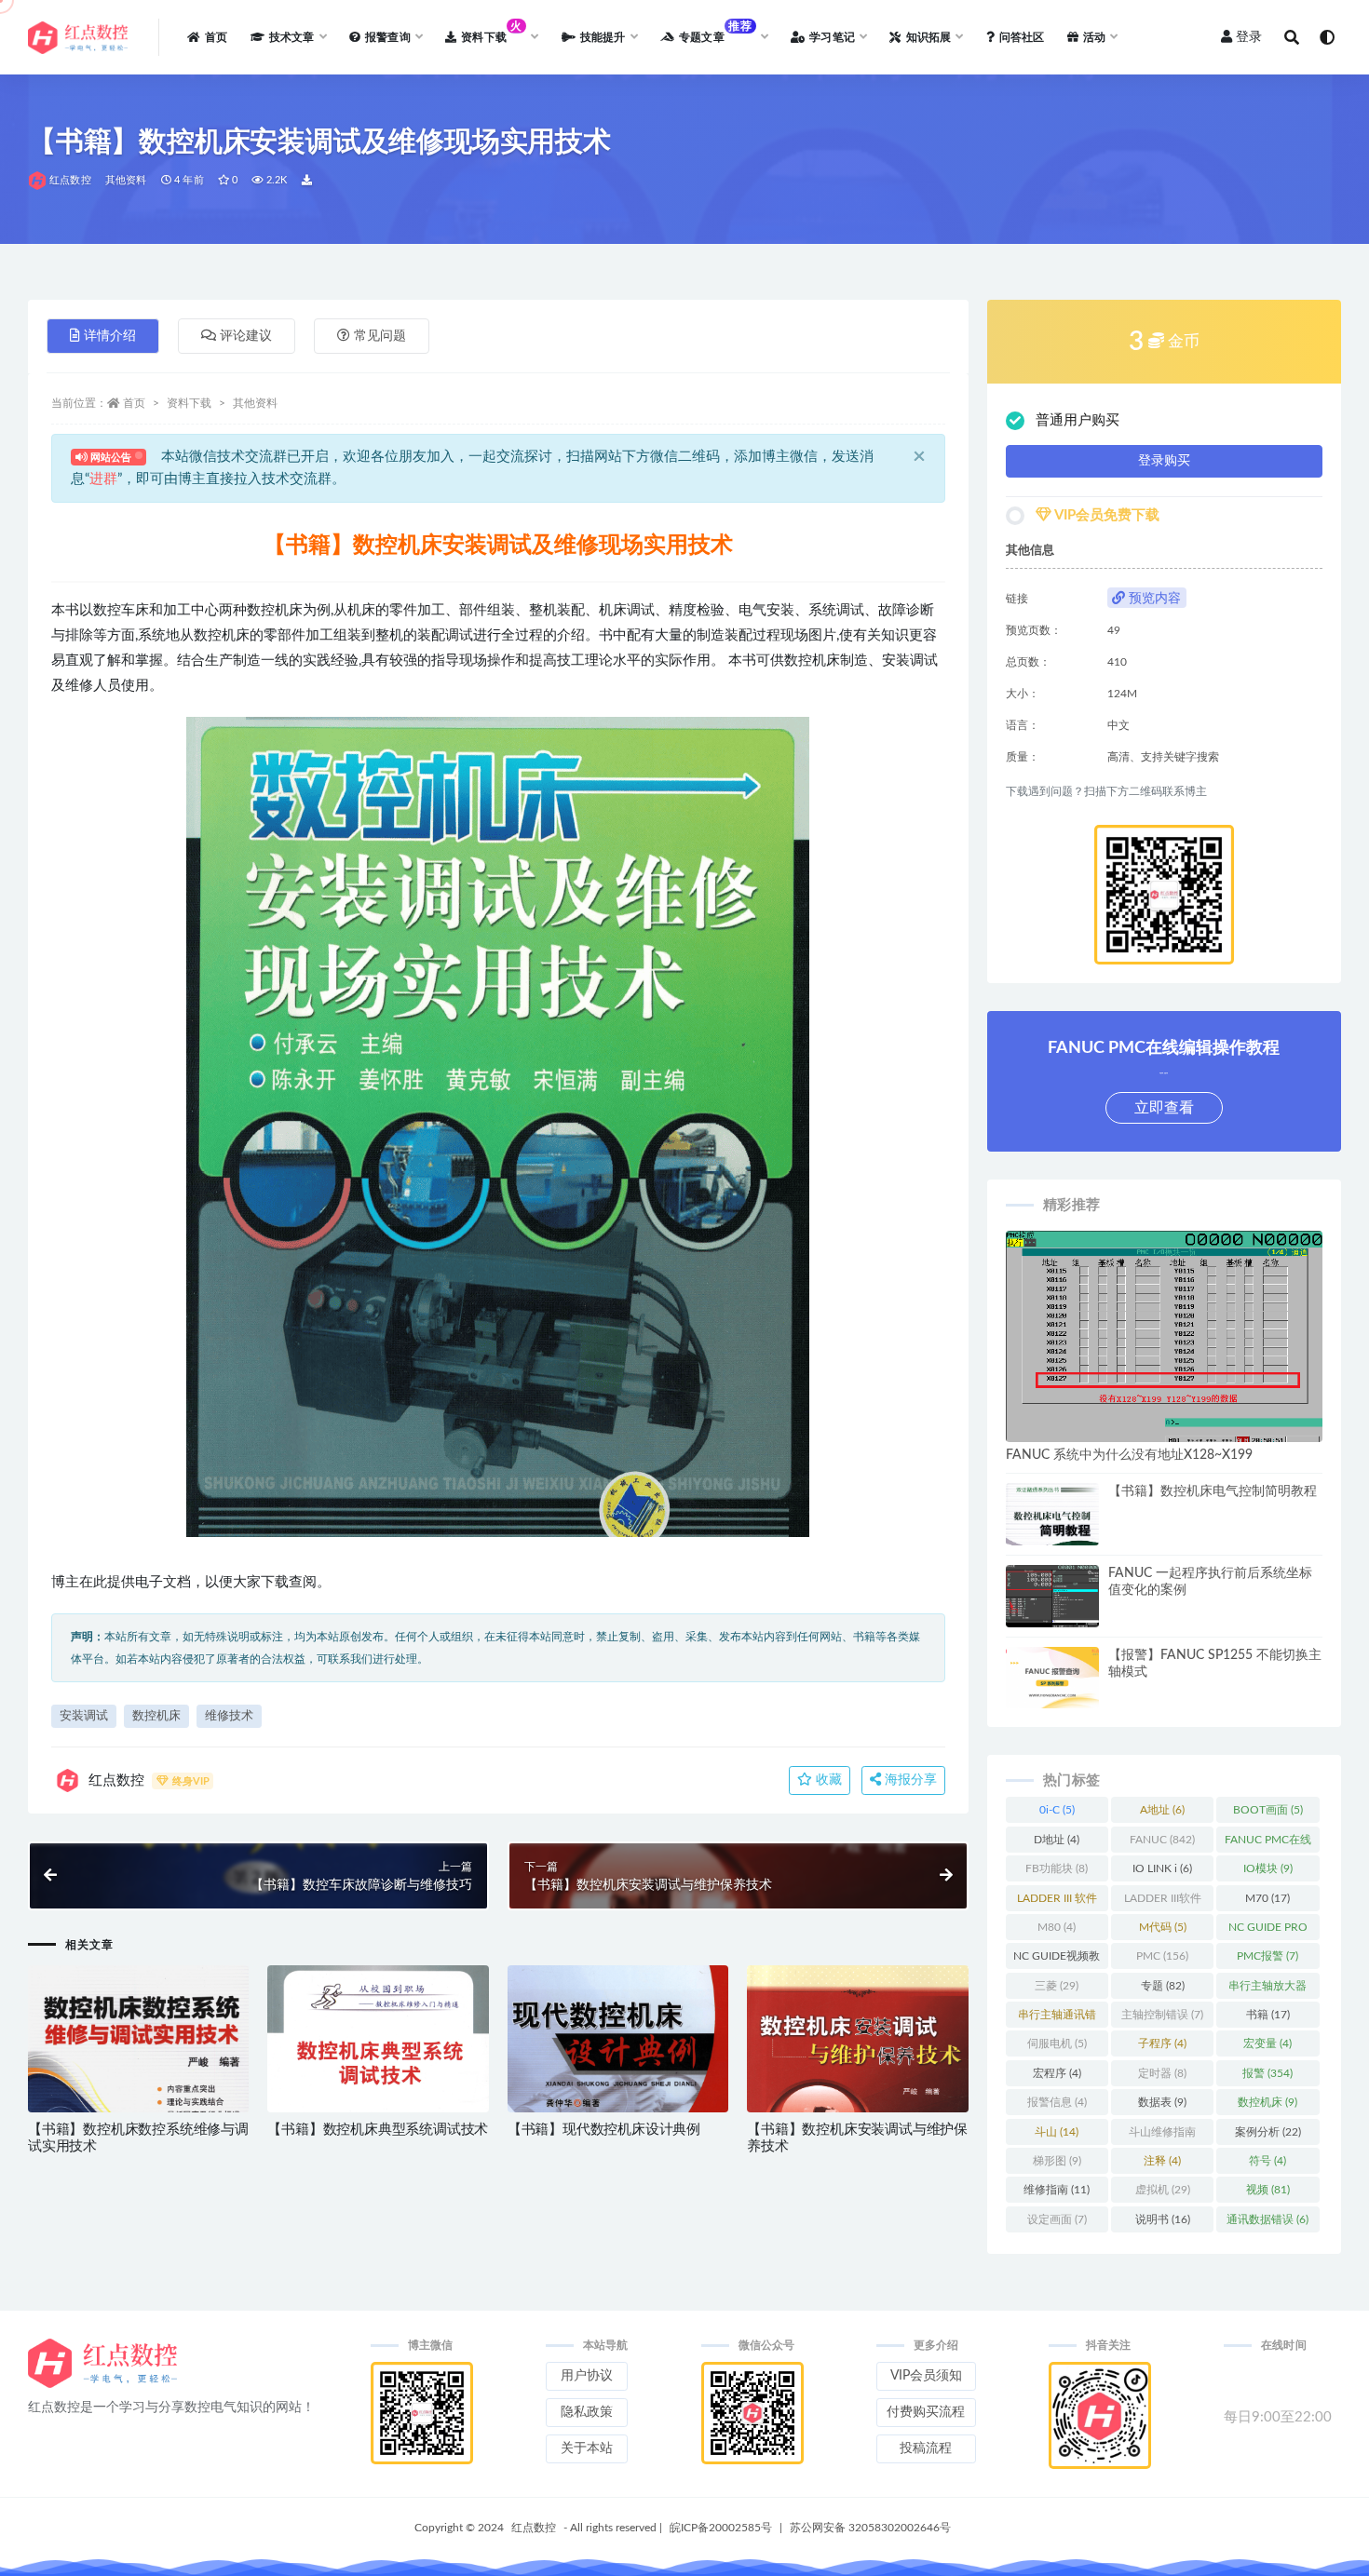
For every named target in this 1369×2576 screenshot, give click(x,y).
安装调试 (84, 1716)
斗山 (1057, 2132)
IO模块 (1268, 1868)
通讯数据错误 (1267, 2219)
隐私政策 (587, 2412)
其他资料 (126, 180)
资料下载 (189, 403)
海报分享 (909, 1780)
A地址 (1162, 1810)
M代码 (1163, 1927)
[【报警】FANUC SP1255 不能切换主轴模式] (1052, 1678)
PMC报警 (1267, 1956)
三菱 (1057, 1986)
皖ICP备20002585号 (721, 2528)
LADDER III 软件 (1057, 1902)
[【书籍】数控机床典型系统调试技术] (378, 2109)
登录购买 (1164, 461)
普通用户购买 (1078, 420)
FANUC (1162, 1840)
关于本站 (587, 2448)
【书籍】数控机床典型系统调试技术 (378, 2130)
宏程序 (1057, 2073)
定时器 (1162, 2073)
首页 (134, 403)
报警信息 (1057, 2102)
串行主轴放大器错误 (1267, 1989)
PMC (1162, 1956)
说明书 (1163, 2219)
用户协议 (587, 2376)
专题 (1163, 1986)
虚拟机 (1163, 2190)
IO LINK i (1162, 1868)
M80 (1057, 1927)
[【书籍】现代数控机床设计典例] (618, 2108)
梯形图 (1057, 2161)
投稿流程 (926, 2448)
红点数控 (70, 180)
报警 (1267, 2073)
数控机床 (156, 1716)
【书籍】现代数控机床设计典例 (604, 2130)
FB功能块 (1057, 1868)
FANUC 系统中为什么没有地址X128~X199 (1129, 1455)
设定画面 (1057, 2219)
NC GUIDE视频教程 (1057, 1960)
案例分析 (1268, 2132)
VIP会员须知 (926, 2376)
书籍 (1268, 2015)
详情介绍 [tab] (110, 336)
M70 (1267, 1898)
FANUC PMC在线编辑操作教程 (1268, 1843)
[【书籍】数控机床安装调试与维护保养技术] (857, 2106)
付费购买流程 (926, 2412)
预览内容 (1153, 599)
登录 (1249, 37)
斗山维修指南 (1162, 2136)
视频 (1268, 2190)
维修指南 (1057, 2190)
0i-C (1057, 1810)
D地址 (1057, 1840)
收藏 (827, 1780)
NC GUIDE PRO (1268, 1931)
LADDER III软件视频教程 (1163, 1902)
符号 (1267, 2161)
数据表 (1162, 2102)
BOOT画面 (1268, 1810)
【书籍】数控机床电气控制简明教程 (1213, 1491)
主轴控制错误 (1162, 2015)
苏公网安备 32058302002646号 (870, 2528)
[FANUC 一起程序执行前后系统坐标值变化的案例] (1052, 1600)
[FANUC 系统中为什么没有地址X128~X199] (1164, 1350)
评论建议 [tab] (246, 336)
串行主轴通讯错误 (1057, 2018)
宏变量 (1267, 2043)
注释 (1162, 2161)
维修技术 (229, 1716)
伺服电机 (1057, 2043)
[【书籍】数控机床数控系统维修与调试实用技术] (138, 2104)
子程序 (1162, 2043)
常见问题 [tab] (380, 336)
